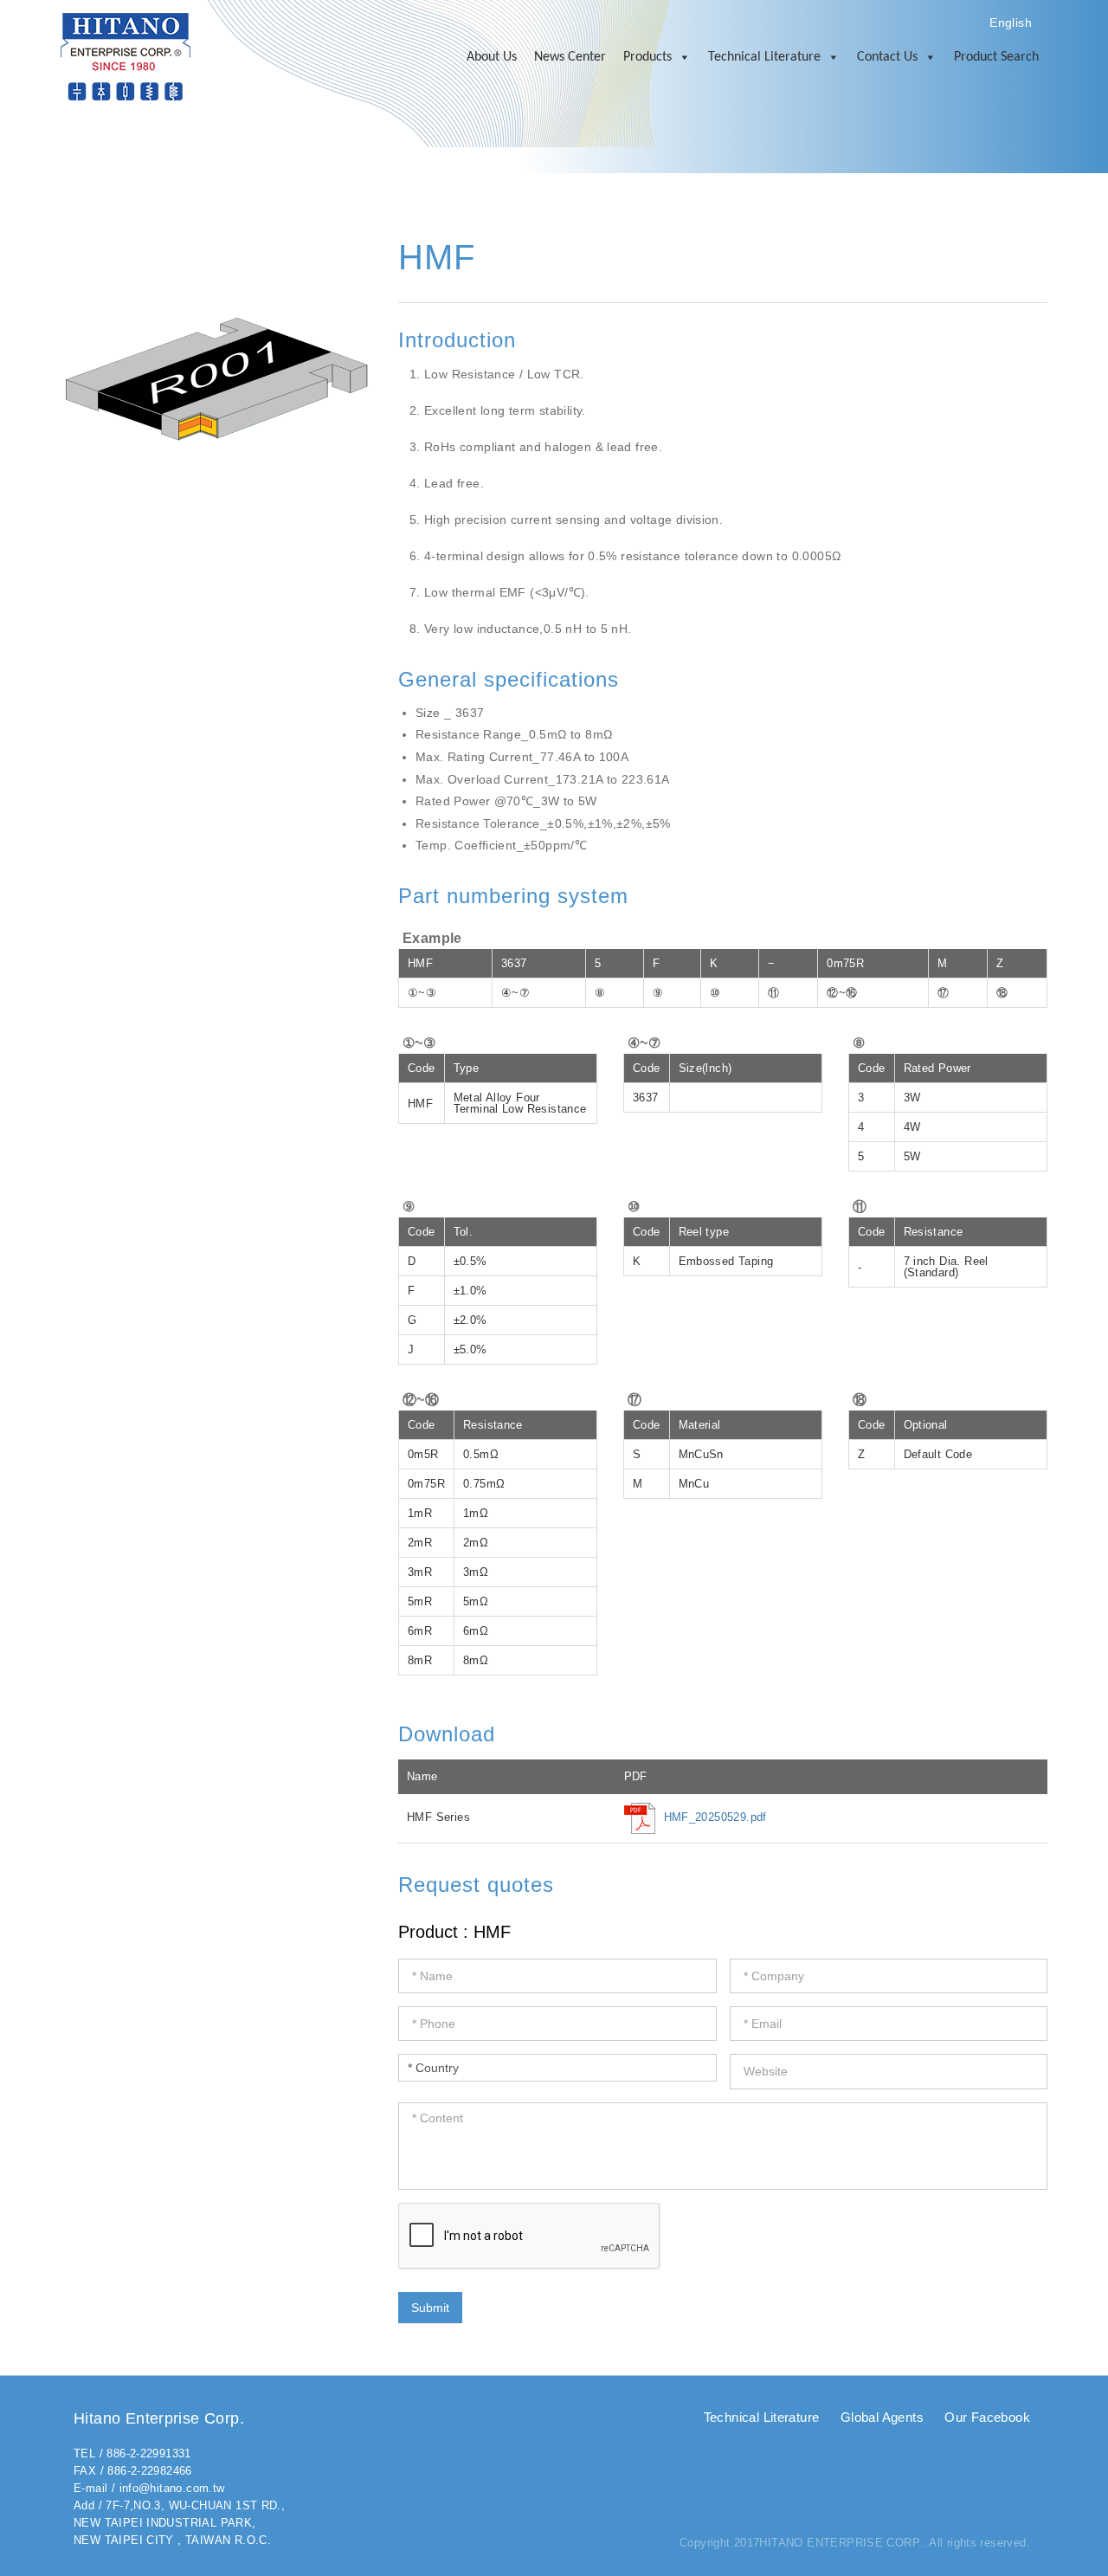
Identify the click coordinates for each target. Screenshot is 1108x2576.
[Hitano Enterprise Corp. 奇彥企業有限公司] (126, 56)
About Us (492, 57)
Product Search (996, 57)
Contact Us (887, 57)
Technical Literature (764, 57)
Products (647, 57)
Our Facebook (987, 2417)
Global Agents (882, 2417)
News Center (570, 57)
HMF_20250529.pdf (715, 1817)
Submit (430, 2308)
